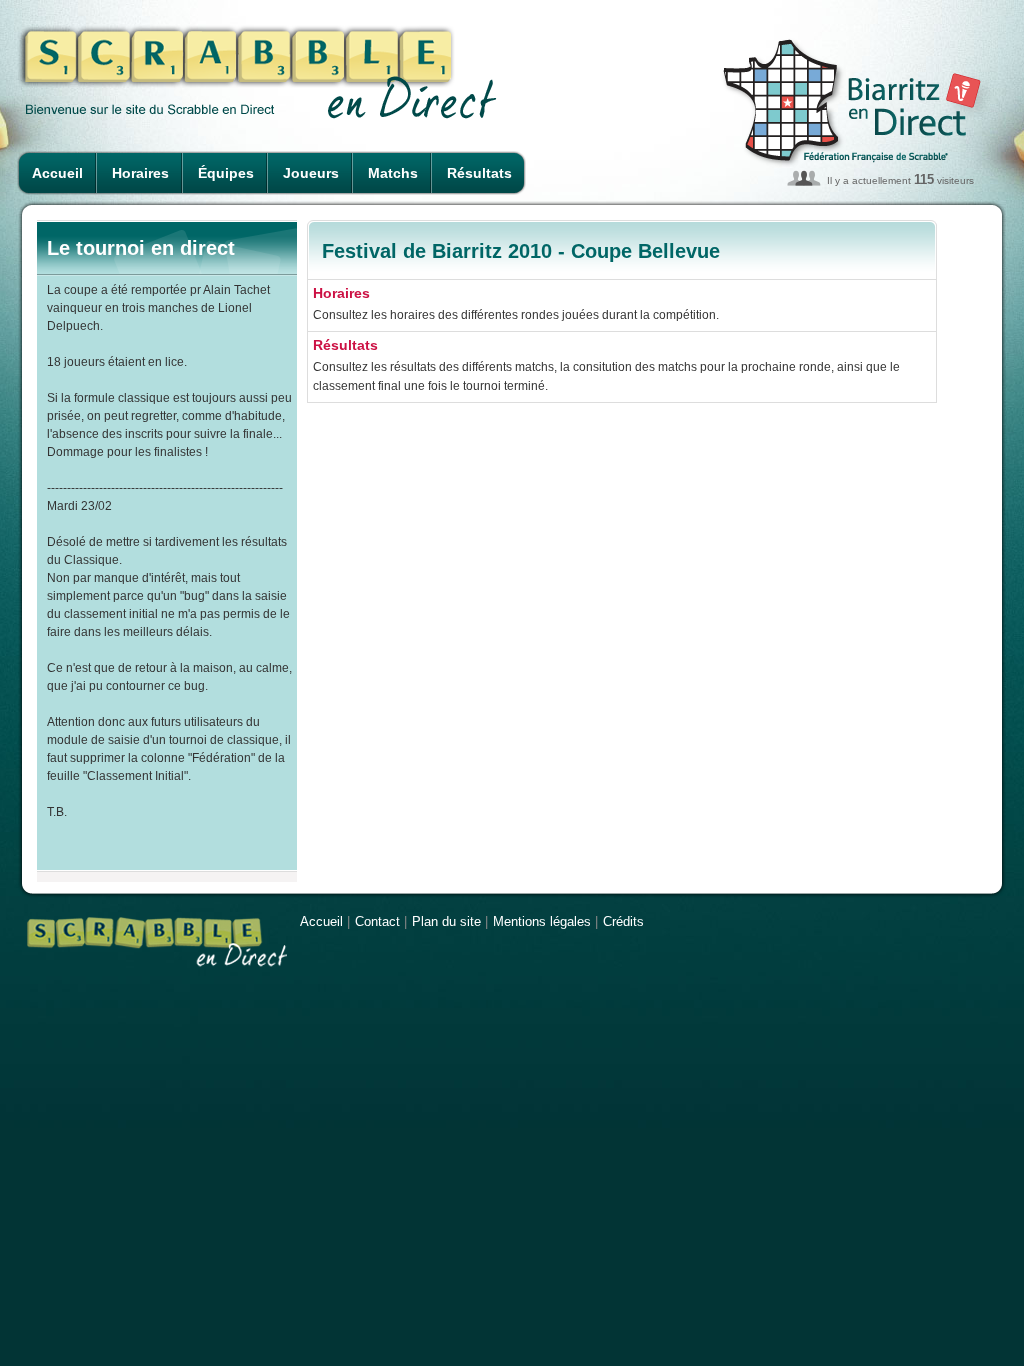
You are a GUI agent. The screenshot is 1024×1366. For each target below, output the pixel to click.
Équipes (226, 173)
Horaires (140, 173)
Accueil (57, 173)
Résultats (479, 173)
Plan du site (446, 921)
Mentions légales (542, 921)
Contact (377, 921)
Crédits (623, 921)
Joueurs (311, 173)
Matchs (393, 173)
